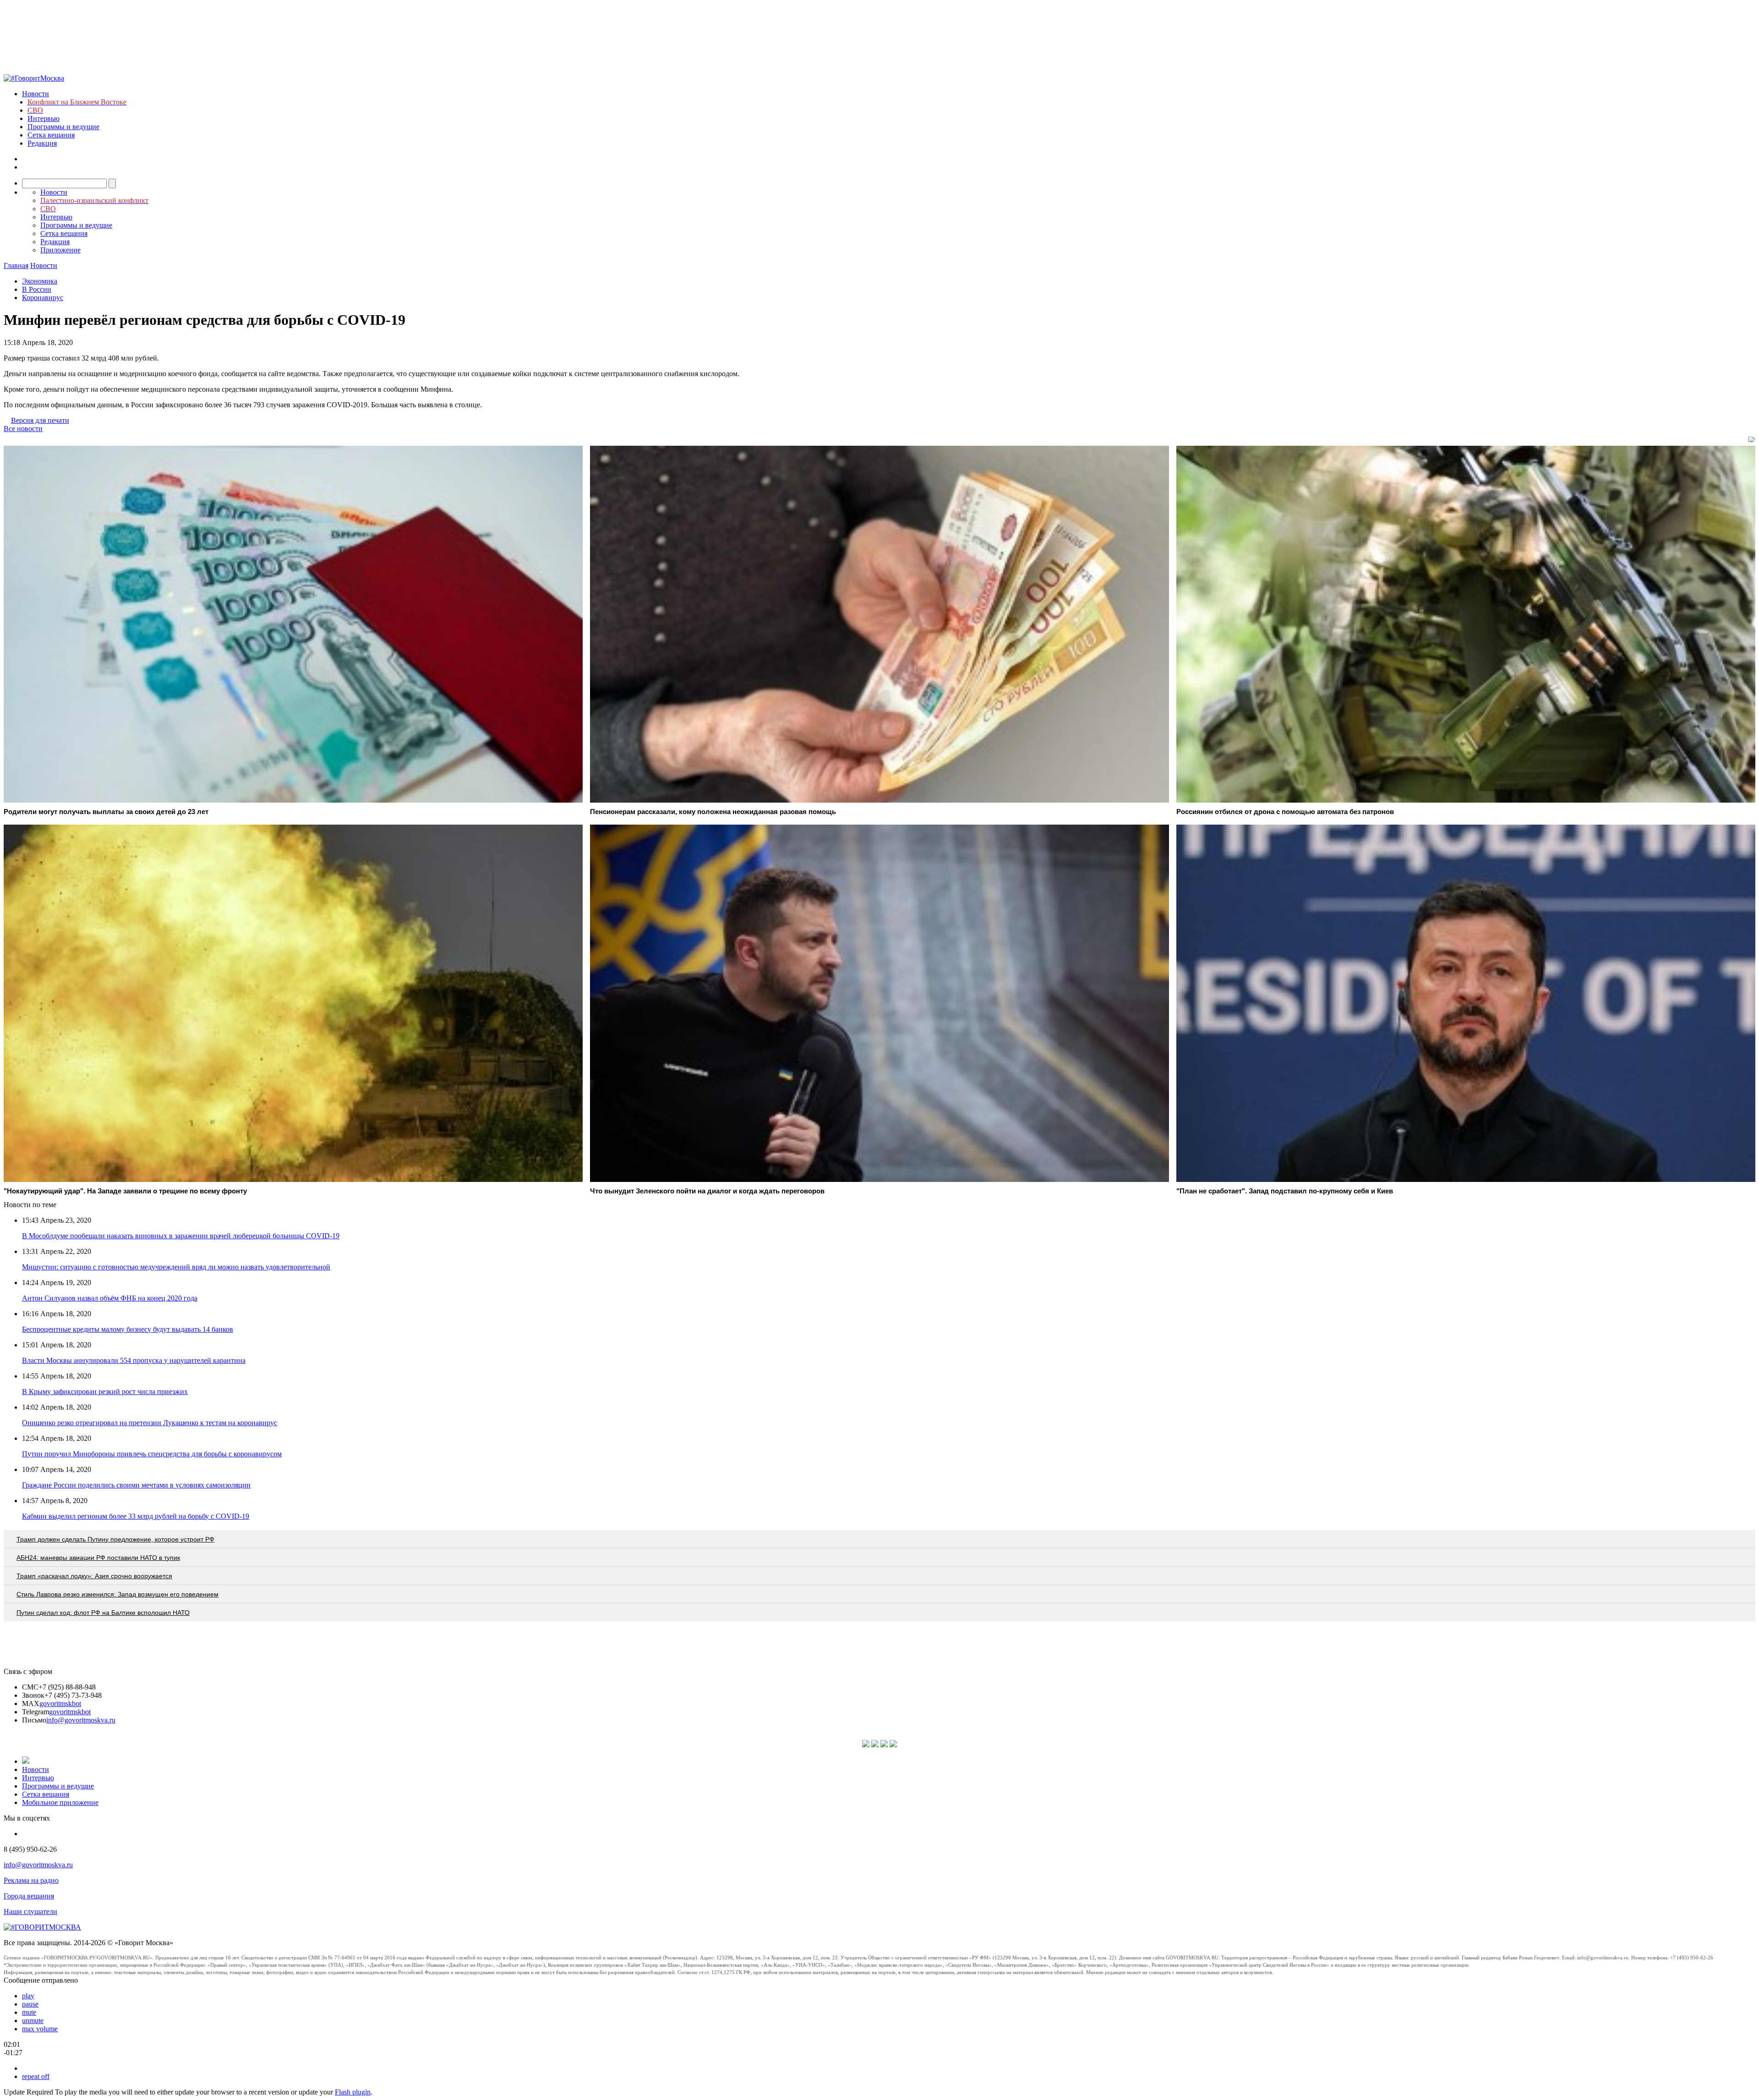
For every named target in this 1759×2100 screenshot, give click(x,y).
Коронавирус (43, 298)
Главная (16, 265)
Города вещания (29, 1896)
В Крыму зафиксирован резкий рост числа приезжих (105, 1392)
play (28, 1996)
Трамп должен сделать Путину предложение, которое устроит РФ (115, 1539)
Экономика (40, 281)
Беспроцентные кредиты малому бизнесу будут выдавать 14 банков (128, 1329)
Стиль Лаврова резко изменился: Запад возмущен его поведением (117, 1594)
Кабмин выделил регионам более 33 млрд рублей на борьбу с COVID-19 (136, 1516)
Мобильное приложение (60, 1802)
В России (37, 289)
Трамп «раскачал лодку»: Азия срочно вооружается (94, 1576)
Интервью (44, 118)
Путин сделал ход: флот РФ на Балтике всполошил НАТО (103, 1613)
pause (30, 2004)
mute (29, 2012)
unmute (33, 2021)
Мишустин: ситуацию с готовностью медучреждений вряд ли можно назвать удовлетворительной (176, 1267)
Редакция (42, 143)
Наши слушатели (30, 1911)
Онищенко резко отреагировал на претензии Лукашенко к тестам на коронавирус (150, 1423)
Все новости (23, 429)
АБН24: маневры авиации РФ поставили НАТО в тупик (98, 1558)
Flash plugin (353, 2092)
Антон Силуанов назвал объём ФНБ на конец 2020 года (110, 1298)
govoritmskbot (60, 1704)
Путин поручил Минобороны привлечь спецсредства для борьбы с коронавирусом (152, 1454)
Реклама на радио (31, 1880)
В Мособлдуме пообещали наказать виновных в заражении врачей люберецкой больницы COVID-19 (181, 1236)
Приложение (60, 250)
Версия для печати (40, 420)
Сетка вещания (51, 135)
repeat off (36, 2076)
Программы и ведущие (63, 127)
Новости (36, 94)
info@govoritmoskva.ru (81, 1720)
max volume (40, 2029)
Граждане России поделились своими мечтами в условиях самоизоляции (136, 1485)
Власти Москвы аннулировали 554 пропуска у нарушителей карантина (134, 1360)
